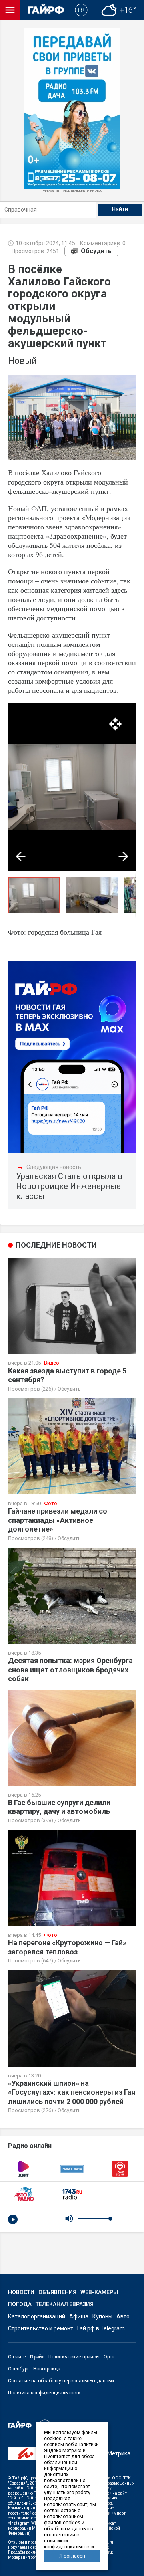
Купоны (102, 2316)
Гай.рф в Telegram (101, 2328)
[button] (115, 724)
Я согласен (72, 2556)
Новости (21, 2292)
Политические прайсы (74, 2357)
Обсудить (96, 251)
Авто (123, 2316)
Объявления (57, 2292)
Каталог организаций (37, 2316)
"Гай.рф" (19, 2478)
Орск (109, 2357)
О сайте (17, 2357)
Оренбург (19, 2369)
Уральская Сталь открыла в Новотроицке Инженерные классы (69, 1186)
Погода (20, 2304)
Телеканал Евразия (65, 2304)
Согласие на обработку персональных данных (61, 2381)
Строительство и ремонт (41, 2328)
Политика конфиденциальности (44, 2393)
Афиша (79, 2316)
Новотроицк (47, 2369)
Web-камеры (99, 2292)
